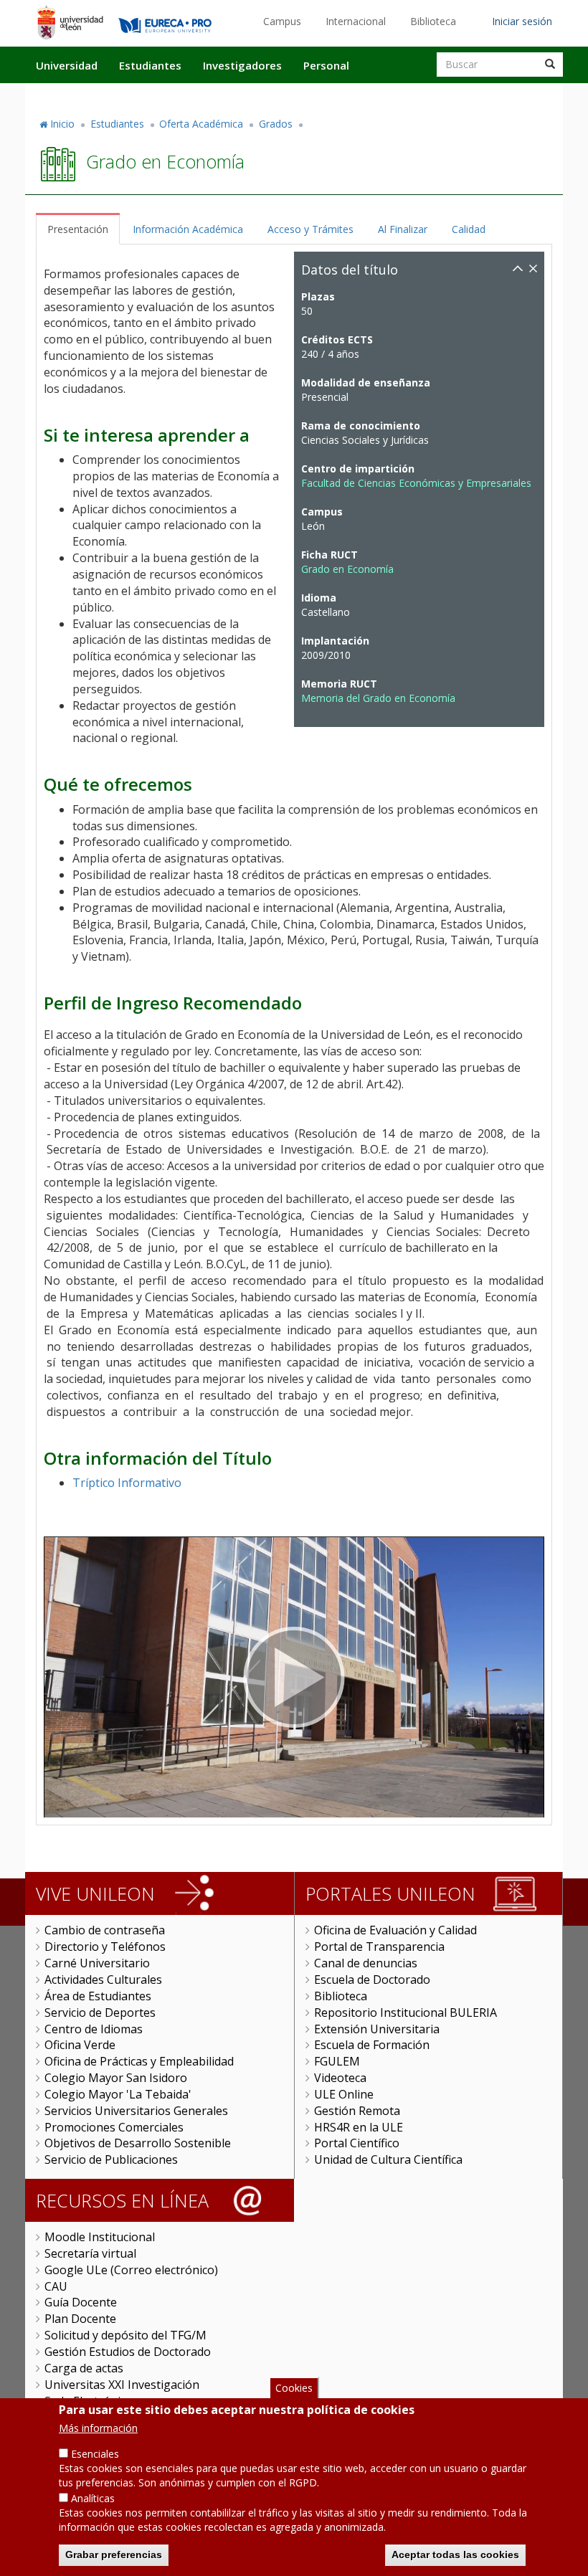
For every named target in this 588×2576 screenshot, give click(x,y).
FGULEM (337, 2061)
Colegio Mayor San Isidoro (116, 2078)
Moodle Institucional (100, 2237)
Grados (276, 124)
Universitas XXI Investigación (122, 2385)
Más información (98, 2428)
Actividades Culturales (103, 1979)
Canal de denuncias (366, 1963)
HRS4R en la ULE (359, 2127)
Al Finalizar (403, 229)
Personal (326, 65)
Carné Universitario (97, 1963)
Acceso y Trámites (310, 229)
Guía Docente (81, 2302)
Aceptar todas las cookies (455, 2554)
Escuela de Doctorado (372, 1979)
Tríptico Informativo (127, 1483)
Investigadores (242, 65)
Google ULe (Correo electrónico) (131, 2270)
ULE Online (344, 2094)
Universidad (67, 65)
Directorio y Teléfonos (105, 1947)
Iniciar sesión (522, 21)
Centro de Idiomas (94, 2029)
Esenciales (95, 2454)
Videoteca (340, 2078)
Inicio (62, 124)
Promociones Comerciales (114, 2127)
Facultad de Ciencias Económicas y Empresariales (416, 483)
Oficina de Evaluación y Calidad (395, 1930)
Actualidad (399, 95)
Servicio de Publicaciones (111, 2159)
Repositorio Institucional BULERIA (406, 2012)
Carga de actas (84, 2368)
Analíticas (93, 2498)
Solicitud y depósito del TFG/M (125, 2335)
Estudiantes (150, 65)
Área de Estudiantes (98, 1996)
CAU (56, 2286)
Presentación (78, 229)
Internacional (356, 21)
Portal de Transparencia (379, 1947)
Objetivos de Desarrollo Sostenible (138, 2143)
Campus (282, 21)
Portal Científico (357, 2143)
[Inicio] (70, 22)
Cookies (294, 2388)
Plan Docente (80, 2319)
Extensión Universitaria (377, 2029)
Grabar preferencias (114, 2554)
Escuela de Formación (372, 2045)
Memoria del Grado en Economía (378, 698)
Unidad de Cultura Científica (388, 2159)
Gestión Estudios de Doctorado (128, 2352)
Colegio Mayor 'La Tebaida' (118, 2094)
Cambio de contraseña (105, 1930)
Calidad (469, 229)
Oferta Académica (201, 124)
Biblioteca (433, 21)
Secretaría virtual (90, 2253)
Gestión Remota (357, 2111)
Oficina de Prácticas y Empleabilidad (139, 2061)
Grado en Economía (347, 569)
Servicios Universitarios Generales (136, 2111)
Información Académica (188, 229)
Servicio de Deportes (100, 2012)
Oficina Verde (80, 2045)
